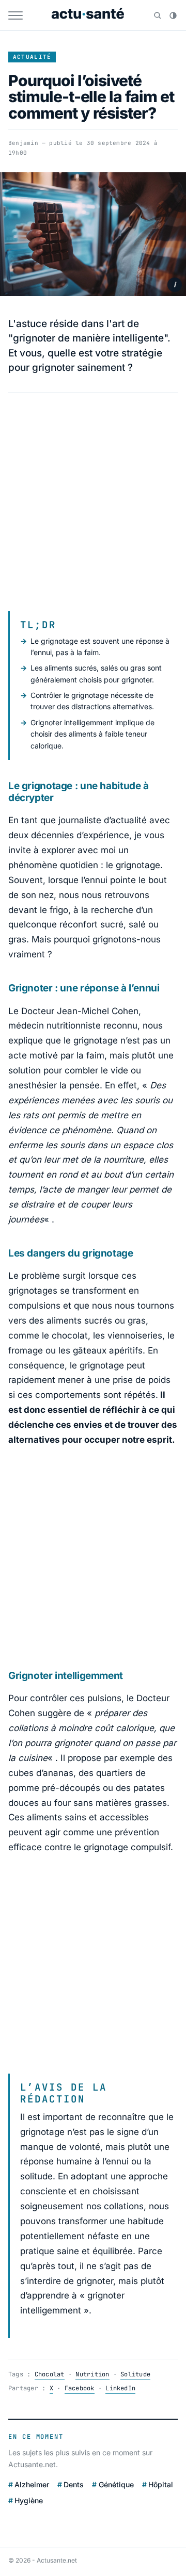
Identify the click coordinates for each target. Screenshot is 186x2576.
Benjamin (23, 143)
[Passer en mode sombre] (173, 15)
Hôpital (161, 2484)
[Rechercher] (158, 15)
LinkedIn (120, 2388)
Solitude (135, 2374)
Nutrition (92, 2374)
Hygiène (29, 2500)
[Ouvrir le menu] (16, 15)
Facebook (80, 2388)
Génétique (116, 2484)
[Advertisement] (93, 502)
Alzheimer (32, 2484)
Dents (74, 2484)
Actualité (32, 57)
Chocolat (50, 2374)
